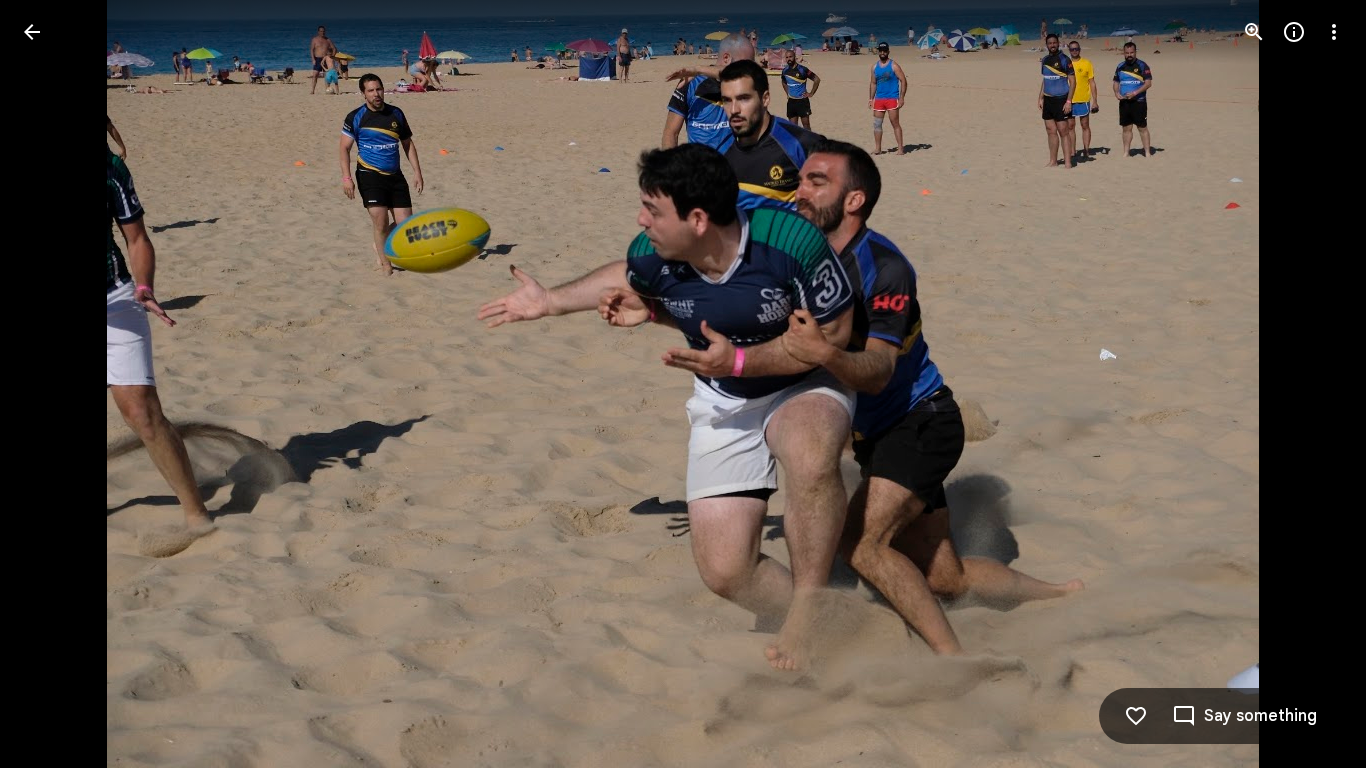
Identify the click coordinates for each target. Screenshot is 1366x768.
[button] (56, 384)
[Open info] (1294, 32)
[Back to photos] (32, 32)
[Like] (1136, 716)
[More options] (1334, 32)
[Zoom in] (1254, 32)
